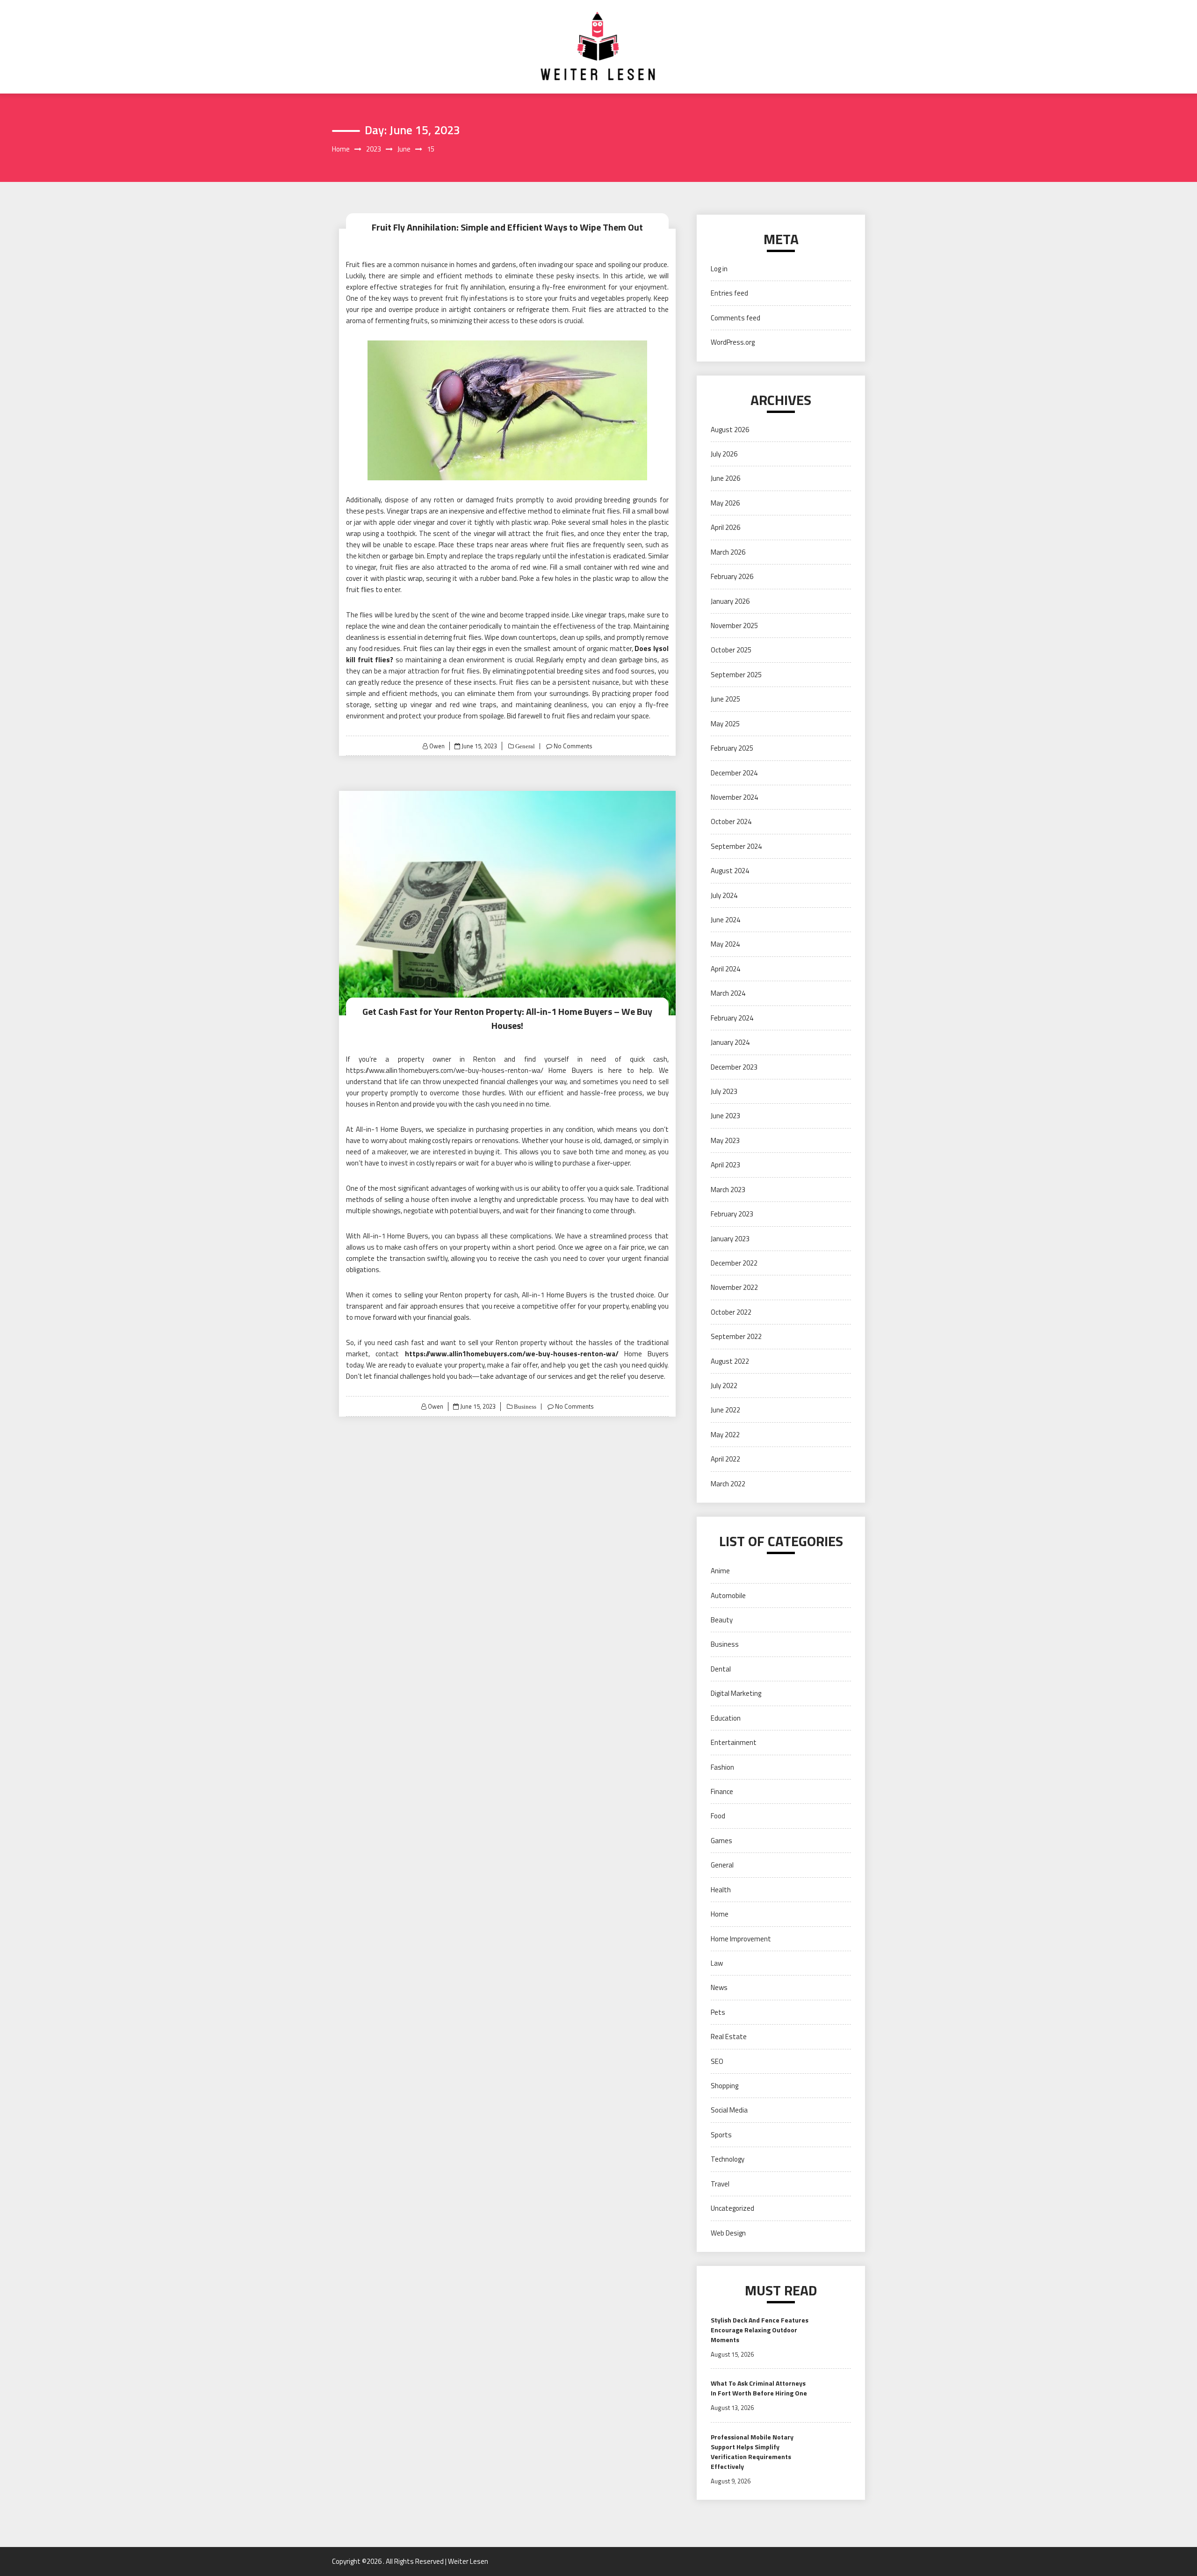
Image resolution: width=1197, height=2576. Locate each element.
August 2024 (730, 871)
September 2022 (736, 1336)
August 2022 (730, 1361)
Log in (719, 269)
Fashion (722, 1767)
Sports (721, 2135)
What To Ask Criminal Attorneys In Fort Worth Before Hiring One (759, 2388)
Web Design (728, 2233)
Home (720, 1914)
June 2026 (725, 478)
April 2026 (725, 527)
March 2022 (728, 1484)
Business (524, 1407)
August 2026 (730, 430)
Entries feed (729, 293)
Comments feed (736, 318)
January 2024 (730, 1042)
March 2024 (728, 993)
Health (721, 1890)
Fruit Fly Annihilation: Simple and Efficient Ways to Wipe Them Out (507, 227)
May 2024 (725, 944)
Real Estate (729, 2037)
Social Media (729, 2110)
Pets (718, 2012)
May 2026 (725, 503)
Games (721, 1841)
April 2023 (725, 1165)
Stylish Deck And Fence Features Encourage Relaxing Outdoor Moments (760, 2330)
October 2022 (731, 1312)
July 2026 (724, 454)
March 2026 (728, 552)
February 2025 (732, 748)
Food (718, 1816)
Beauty (722, 1620)
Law (717, 1963)
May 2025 (725, 724)
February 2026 (732, 576)
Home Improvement (741, 1939)
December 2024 (734, 773)
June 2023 (725, 1116)
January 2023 (730, 1239)
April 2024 (725, 969)
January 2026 (730, 601)
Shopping (725, 2086)
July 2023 (724, 1091)
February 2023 (732, 1214)
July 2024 (724, 895)
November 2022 (734, 1287)
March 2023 (728, 1190)
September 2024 (736, 846)
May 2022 (725, 1435)
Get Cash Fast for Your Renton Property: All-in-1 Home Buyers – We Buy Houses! (507, 1018)
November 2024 (734, 797)
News (719, 1987)
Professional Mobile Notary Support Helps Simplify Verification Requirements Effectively (752, 2452)
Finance (722, 1791)
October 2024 (731, 821)
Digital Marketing (736, 1693)
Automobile (728, 1596)
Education (726, 1718)
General (524, 746)
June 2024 (725, 920)
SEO (717, 2061)
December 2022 (734, 1263)
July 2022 (724, 1386)
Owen (437, 746)
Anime (720, 1571)
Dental (721, 1669)
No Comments (573, 746)
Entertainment (734, 1742)
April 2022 (725, 1459)
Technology (728, 2159)
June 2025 (725, 699)
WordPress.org (733, 342)
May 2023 (725, 1140)
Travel (720, 2184)
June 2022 (725, 1410)
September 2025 (736, 675)
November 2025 (734, 626)
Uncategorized (732, 2208)
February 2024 (732, 1018)
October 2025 (731, 650)
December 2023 (734, 1067)
